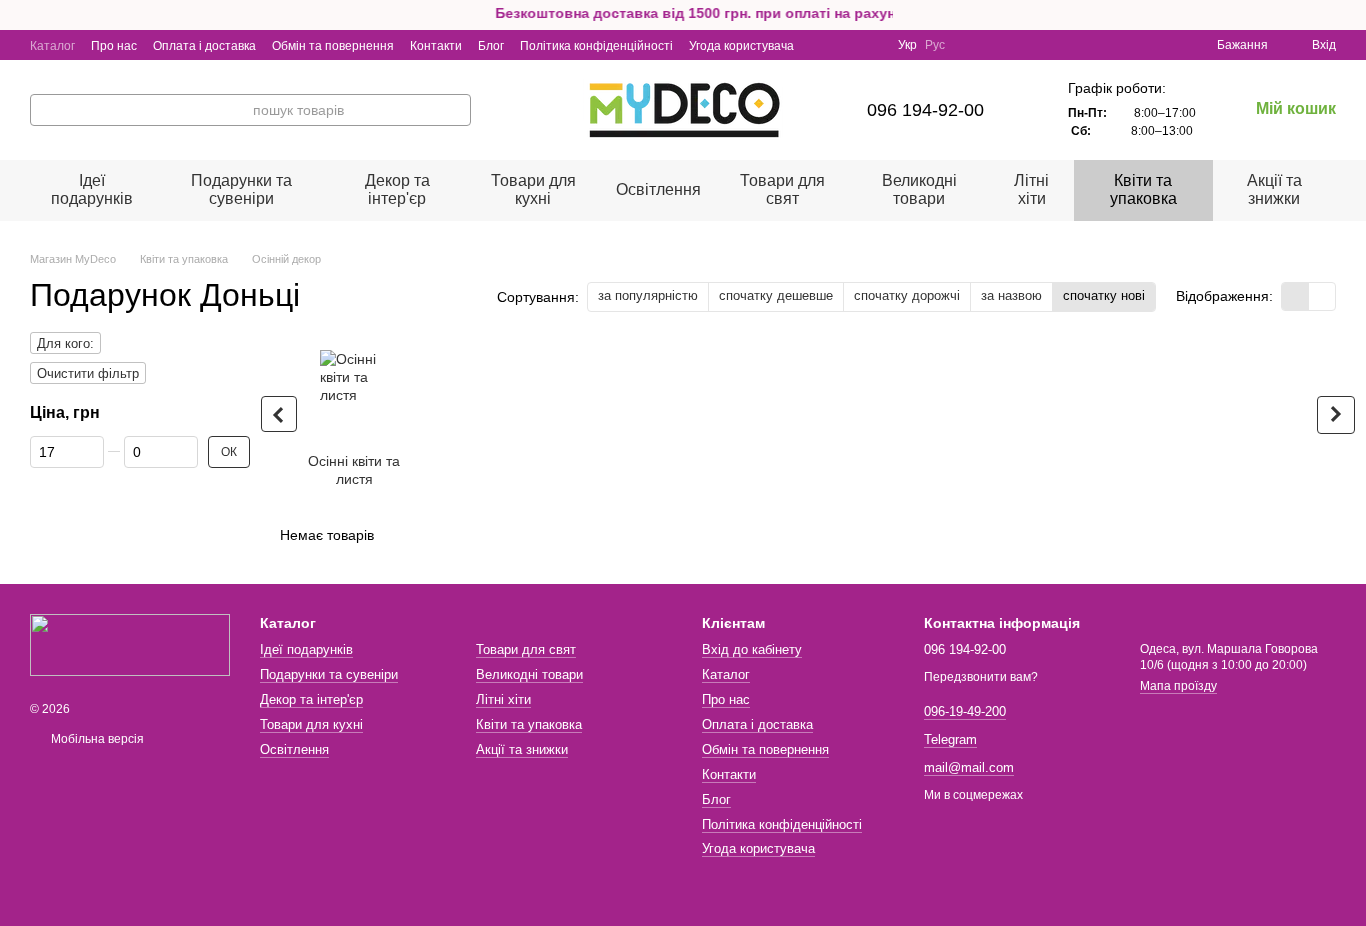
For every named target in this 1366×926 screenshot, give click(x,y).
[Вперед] (1336, 415)
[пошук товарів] (455, 110)
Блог (491, 46)
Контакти (436, 46)
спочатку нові (1104, 295)
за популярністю (648, 295)
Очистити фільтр (88, 373)
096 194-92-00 (925, 110)
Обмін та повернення (333, 46)
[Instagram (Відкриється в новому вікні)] (822, 45)
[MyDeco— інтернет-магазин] (130, 644)
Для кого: (65, 343)
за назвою (1011, 295)
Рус (935, 45)
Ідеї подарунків (92, 189)
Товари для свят (782, 189)
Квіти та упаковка (1143, 189)
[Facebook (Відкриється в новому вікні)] (846, 45)
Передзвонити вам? (981, 677)
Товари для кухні (533, 189)
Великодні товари (919, 189)
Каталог (52, 46)
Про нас (114, 46)
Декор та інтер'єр (397, 189)
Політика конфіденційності (596, 46)
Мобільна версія (96, 739)
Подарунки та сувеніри (241, 189)
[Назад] (279, 414)
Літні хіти (1031, 189)
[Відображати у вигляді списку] (1322, 296)
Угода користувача (741, 46)
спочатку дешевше (776, 295)
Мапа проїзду (1178, 686)
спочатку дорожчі (907, 295)
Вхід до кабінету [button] (752, 649)
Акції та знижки (1274, 189)
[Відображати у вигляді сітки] (1295, 296)
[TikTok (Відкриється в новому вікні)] (870, 45)
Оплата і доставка (204, 46)
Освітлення (658, 189)
